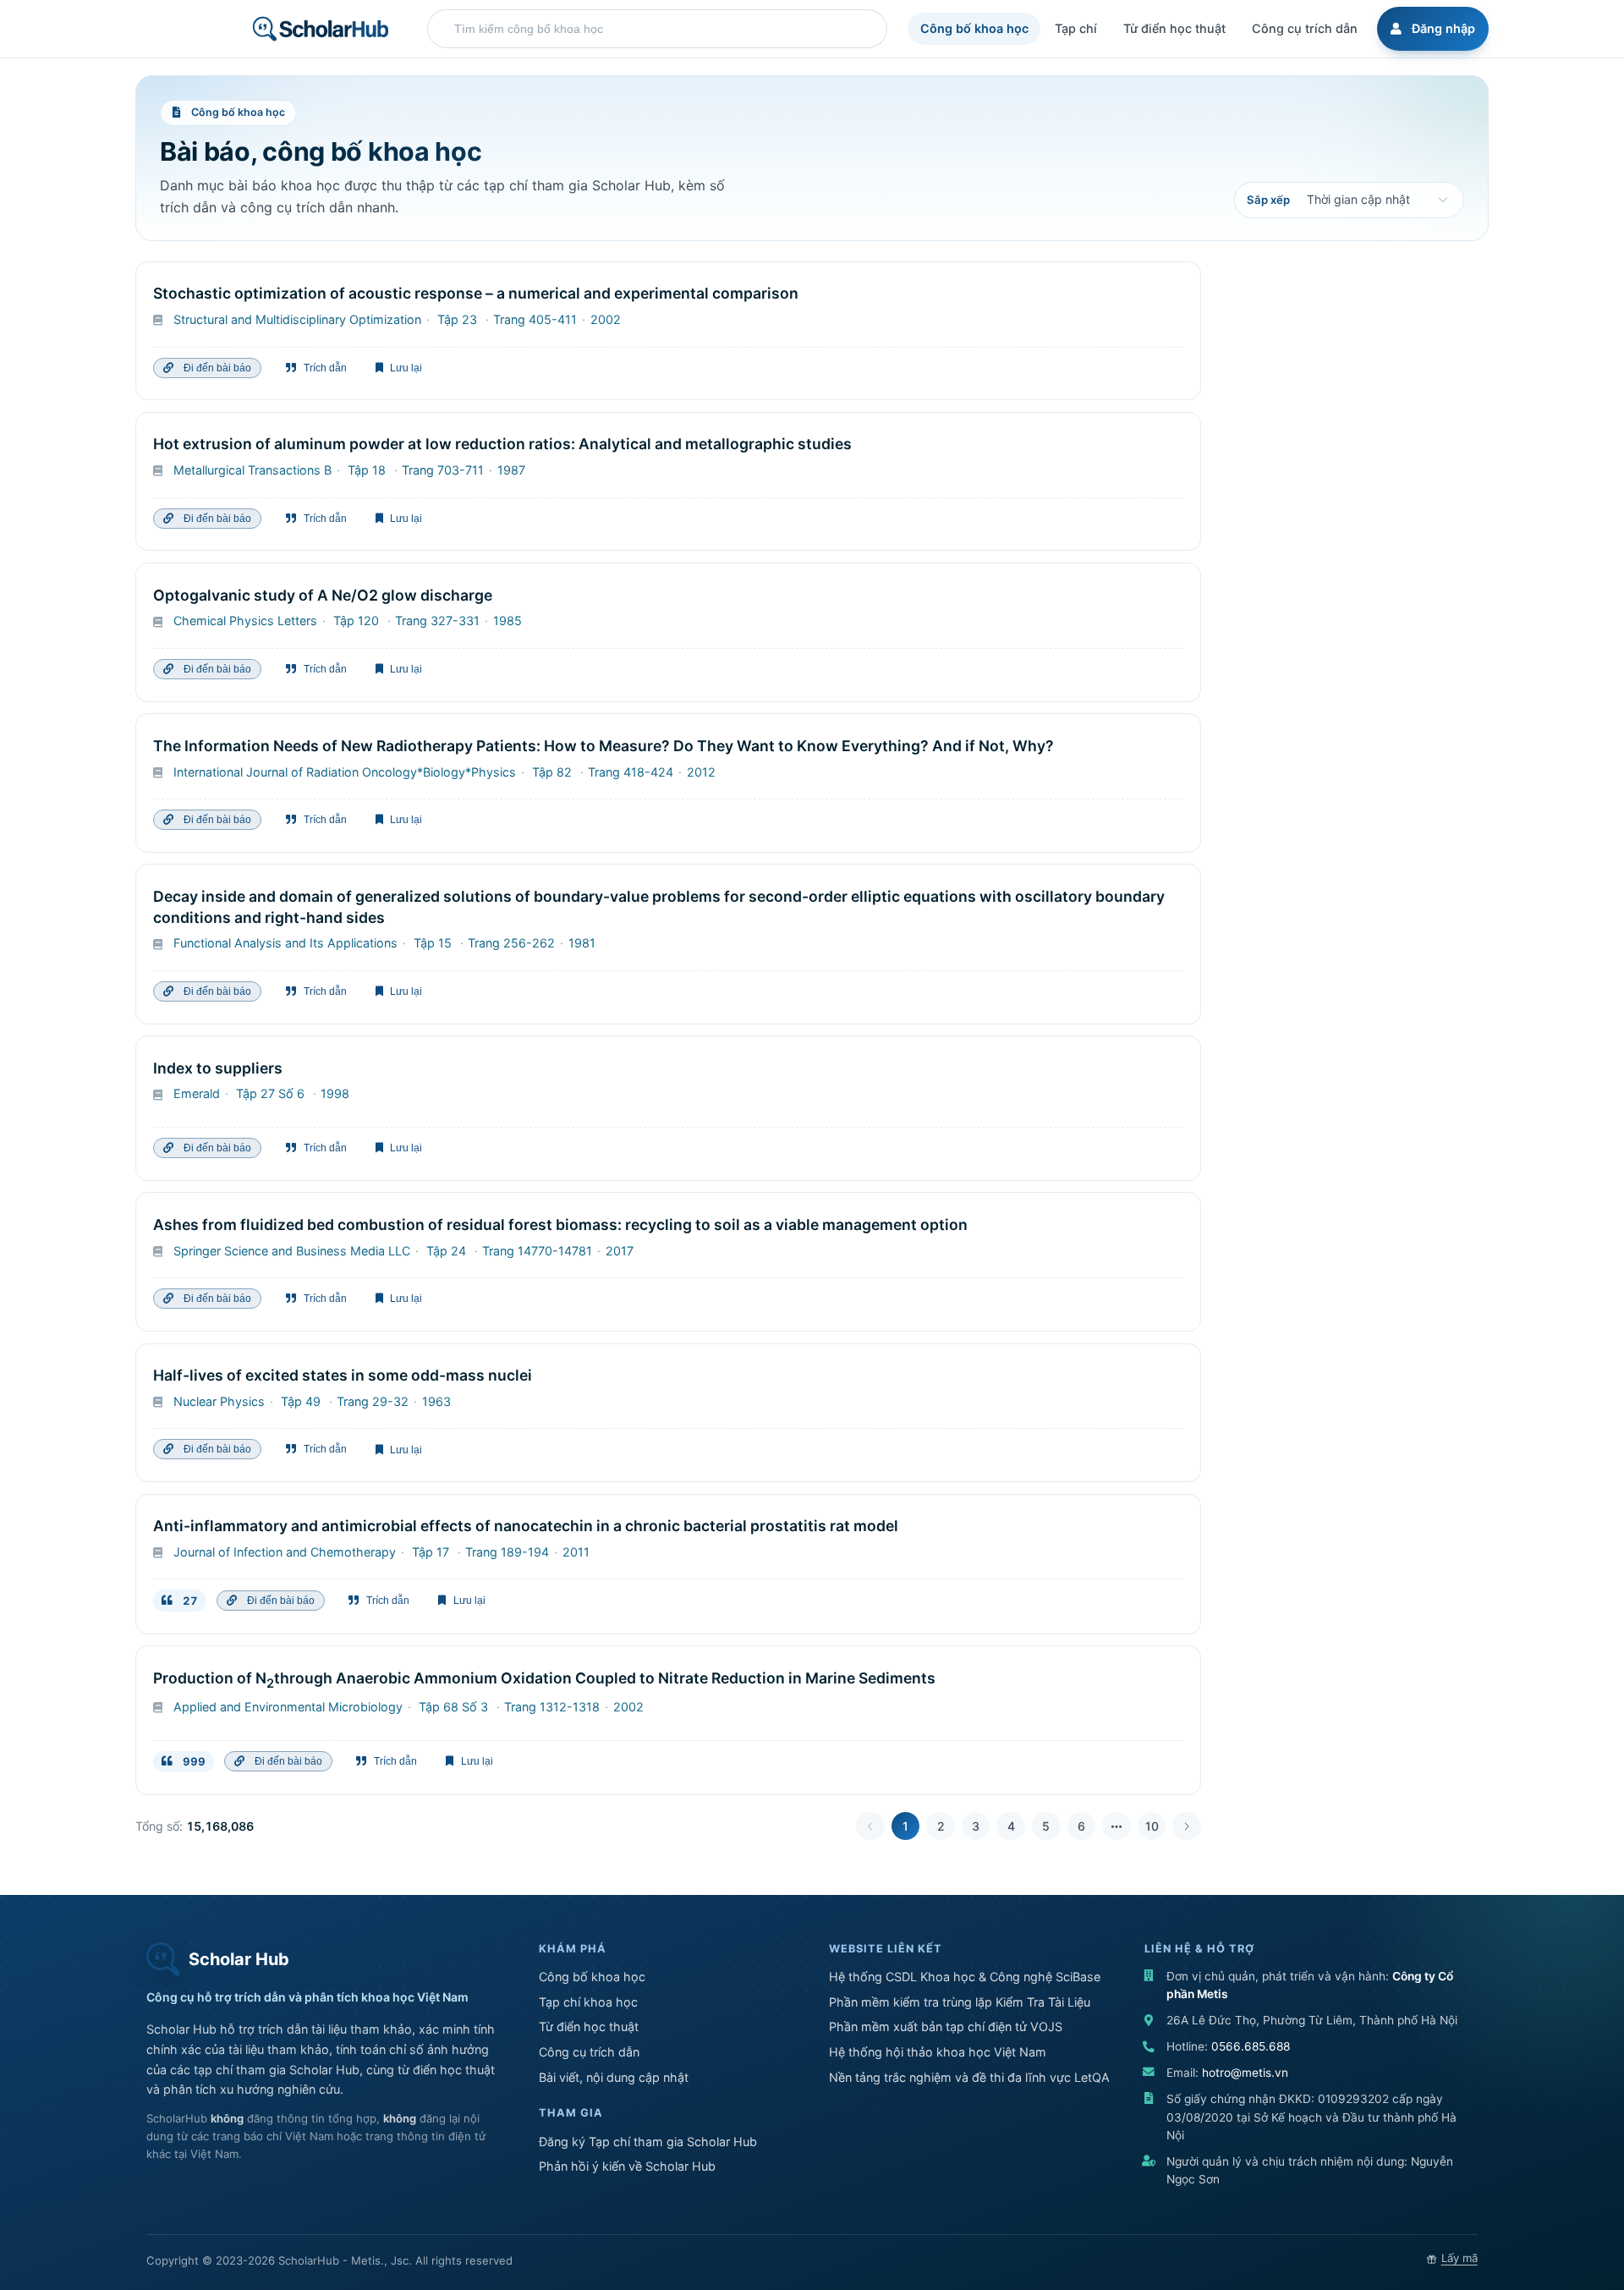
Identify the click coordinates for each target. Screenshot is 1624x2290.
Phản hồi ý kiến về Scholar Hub (627, 2166)
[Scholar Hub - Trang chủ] (321, 29)
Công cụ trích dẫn (589, 2052)
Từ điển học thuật (589, 2026)
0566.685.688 (1251, 2046)
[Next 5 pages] (1116, 1826)
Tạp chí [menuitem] (1076, 28)
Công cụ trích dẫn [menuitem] (1305, 28)
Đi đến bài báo (215, 368)
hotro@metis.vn (1245, 2073)
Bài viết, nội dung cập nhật (614, 2077)
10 (1152, 1826)
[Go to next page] (1187, 1826)
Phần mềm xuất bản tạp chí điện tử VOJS (946, 2026)
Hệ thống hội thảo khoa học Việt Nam (938, 2052)
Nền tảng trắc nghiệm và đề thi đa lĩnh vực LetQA (969, 2077)
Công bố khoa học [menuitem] (974, 28)
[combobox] (657, 29)
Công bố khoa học (592, 1977)
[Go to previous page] (870, 1826)
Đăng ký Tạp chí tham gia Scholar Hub (648, 2142)
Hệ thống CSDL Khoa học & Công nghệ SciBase (965, 1977)
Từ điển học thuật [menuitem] (1174, 28)
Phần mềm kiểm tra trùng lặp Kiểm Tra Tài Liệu (960, 2002)
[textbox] (661, 29)
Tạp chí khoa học (588, 2002)
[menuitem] (1430, 29)
